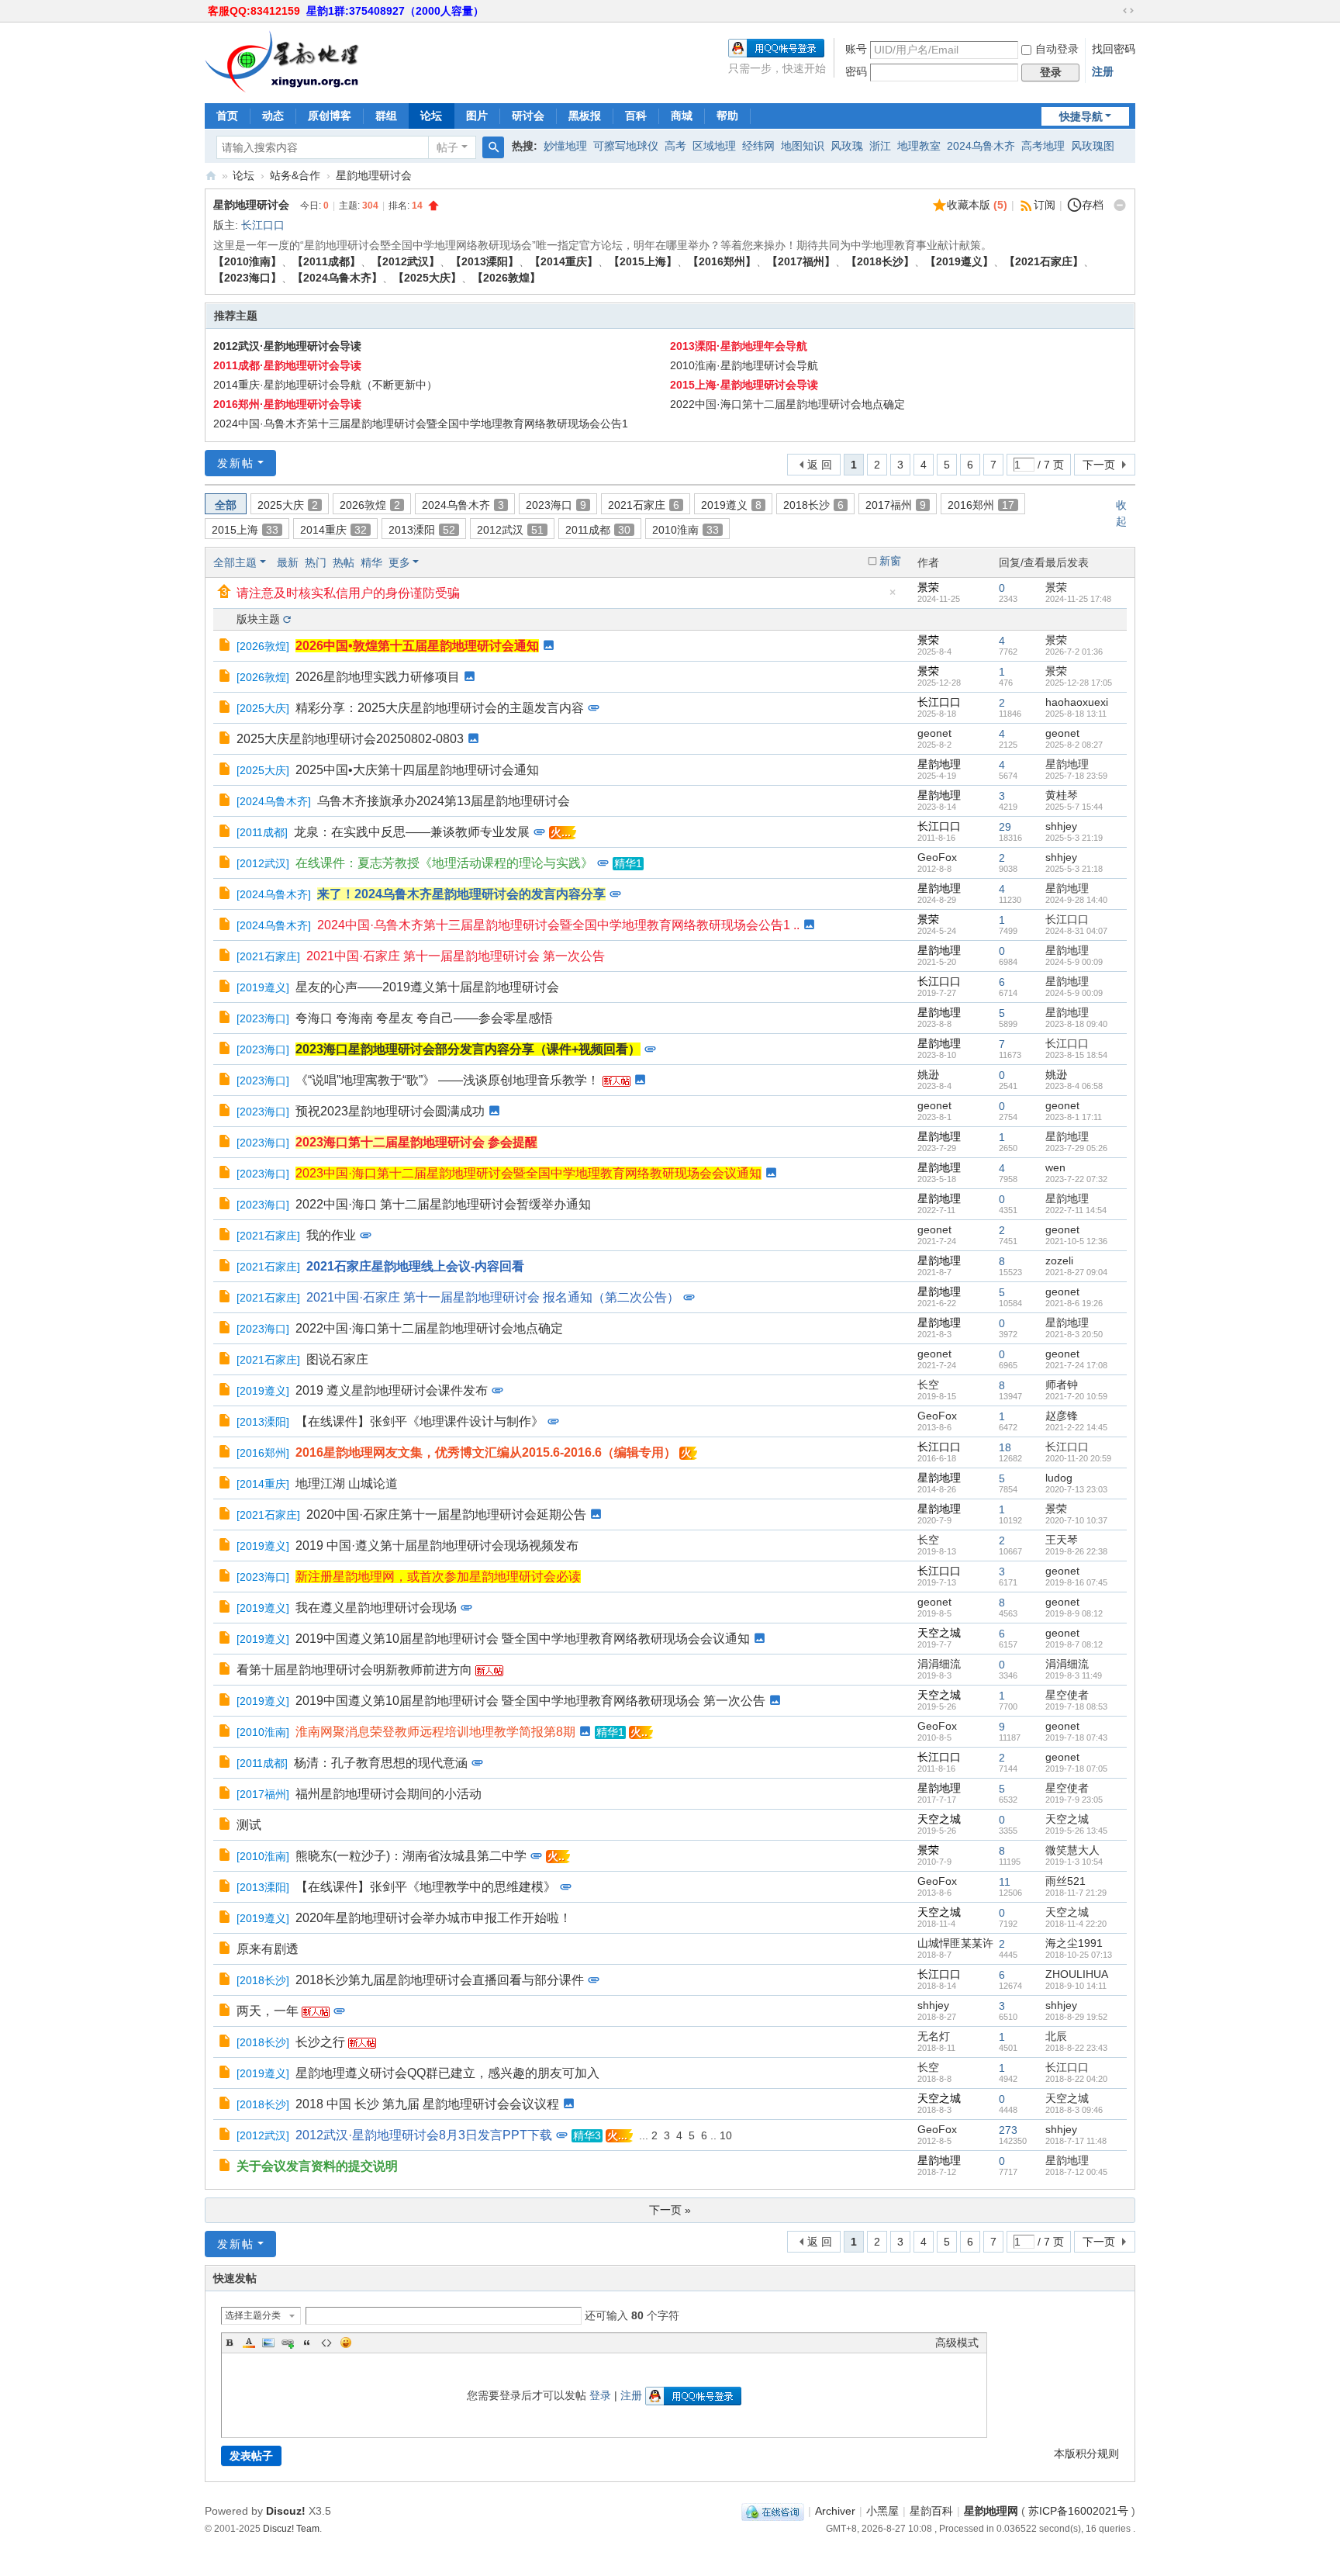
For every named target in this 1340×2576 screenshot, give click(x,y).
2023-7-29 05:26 (1076, 1148)
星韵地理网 (211, 176)
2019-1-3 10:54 (1074, 1862)
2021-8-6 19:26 (1074, 1303)
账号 (856, 49)
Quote (307, 2343)
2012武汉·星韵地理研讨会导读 (287, 346)
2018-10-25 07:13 (1079, 1955)
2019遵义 (731, 505)
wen (1055, 1167)
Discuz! (286, 2511)
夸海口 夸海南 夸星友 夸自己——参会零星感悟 (424, 1018)
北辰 (1056, 2036)
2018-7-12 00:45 (1076, 2172)
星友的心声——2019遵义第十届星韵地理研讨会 (427, 987)
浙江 (880, 146)
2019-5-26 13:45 (1076, 1831)
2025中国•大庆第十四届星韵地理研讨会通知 (417, 770)
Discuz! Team (291, 2528)
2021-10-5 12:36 (1076, 1241)
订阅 (1045, 205)
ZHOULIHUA (1077, 1974)
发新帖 (236, 463)
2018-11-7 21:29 (1076, 1893)
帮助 (727, 116)
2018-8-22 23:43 (1076, 2048)
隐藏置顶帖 (893, 596)
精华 (371, 562)
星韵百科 (931, 2511)
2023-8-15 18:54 (1076, 1055)
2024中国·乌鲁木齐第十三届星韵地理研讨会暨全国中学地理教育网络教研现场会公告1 (421, 424)
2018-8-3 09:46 (1074, 2110)
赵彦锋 (1062, 1416)
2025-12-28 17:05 (1079, 683)
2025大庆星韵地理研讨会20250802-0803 (350, 739)
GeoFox (937, 857)
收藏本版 (977, 205)
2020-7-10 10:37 (1076, 1520)
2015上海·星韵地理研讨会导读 (744, 385)
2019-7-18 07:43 (1076, 1738)
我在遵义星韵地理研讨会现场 (376, 1608)
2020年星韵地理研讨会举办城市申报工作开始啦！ (433, 1918)
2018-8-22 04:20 (1076, 2079)
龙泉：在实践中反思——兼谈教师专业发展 (412, 832)
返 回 (820, 465)
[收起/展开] (1120, 206)
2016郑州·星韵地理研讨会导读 (287, 404)
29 (1005, 827)
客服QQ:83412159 (254, 11)
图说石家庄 (337, 1359)
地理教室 (919, 146)
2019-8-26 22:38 (1076, 1551)
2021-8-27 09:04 (1076, 1272)
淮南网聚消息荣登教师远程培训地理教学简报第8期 (435, 1732)
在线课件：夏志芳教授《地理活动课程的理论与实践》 (444, 863)
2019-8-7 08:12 (1074, 1644)
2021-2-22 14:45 (1076, 1427)
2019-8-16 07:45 (1076, 1582)
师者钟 (1062, 1385)
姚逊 (928, 1074)
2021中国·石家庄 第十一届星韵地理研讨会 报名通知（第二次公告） (493, 1297)
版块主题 (258, 619)
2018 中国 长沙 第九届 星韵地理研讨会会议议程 (427, 2104)
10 (726, 2135)
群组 (386, 116)
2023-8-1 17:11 (1074, 1117)
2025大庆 (288, 505)
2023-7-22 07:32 (1076, 1179)
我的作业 (331, 1235)
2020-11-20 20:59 (1078, 1458)
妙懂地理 (565, 146)
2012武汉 (510, 530)
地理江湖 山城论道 (347, 1483)
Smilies (346, 2343)
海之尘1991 (1074, 1943)
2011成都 (598, 530)
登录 (600, 2395)
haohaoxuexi (1077, 702)
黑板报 (585, 116)
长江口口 (263, 225)
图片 (477, 116)
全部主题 (235, 562)
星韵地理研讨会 (374, 175)
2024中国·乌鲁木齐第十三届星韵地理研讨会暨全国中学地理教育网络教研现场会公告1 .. (558, 925)
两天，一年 (268, 2011)
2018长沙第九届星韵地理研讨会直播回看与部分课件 (440, 1980)
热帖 (344, 562)
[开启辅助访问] (1114, 11)
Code (326, 2343)
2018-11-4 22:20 (1076, 1924)
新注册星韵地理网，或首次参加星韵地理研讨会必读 (438, 1577)
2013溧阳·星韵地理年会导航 (739, 346)
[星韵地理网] (282, 61)
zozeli (1059, 1260)
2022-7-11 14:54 (1076, 1210)
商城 (682, 116)
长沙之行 (320, 2042)
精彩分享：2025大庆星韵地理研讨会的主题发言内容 (440, 708)
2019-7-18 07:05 (1076, 1769)
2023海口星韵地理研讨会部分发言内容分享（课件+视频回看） (468, 1049)
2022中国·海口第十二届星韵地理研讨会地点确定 (787, 404)
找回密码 (1114, 49)
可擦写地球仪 (626, 146)
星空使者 (1067, 1695)
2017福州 (896, 505)
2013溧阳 (422, 530)
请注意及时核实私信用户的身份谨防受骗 (348, 593)
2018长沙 (813, 505)
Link (288, 2343)
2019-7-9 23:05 (1074, 1800)
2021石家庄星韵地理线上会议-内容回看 (415, 1266)
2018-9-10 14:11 (1076, 1986)
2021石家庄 (644, 505)
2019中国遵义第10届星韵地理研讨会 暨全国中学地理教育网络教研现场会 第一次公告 (530, 1701)
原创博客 (330, 116)
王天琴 (1062, 1540)
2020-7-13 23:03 (1076, 1489)
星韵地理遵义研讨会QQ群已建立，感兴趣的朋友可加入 (447, 2073)
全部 (226, 505)
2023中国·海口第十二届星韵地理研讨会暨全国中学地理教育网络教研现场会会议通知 (528, 1173)
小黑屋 (882, 2511)
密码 (856, 71)
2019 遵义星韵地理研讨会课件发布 (392, 1390)
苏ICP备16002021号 (1078, 2511)
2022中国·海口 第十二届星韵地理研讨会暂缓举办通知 (443, 1204)
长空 (928, 1385)
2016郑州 (981, 505)
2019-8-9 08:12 (1074, 1613)
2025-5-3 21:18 (1074, 869)
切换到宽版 (1128, 11)
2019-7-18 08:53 (1076, 1706)
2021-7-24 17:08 (1076, 1365)
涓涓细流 (939, 1664)
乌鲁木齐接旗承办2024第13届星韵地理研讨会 (444, 801)
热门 (316, 562)
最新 (288, 562)
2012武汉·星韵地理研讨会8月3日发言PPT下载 (424, 2135)
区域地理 (714, 146)
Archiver (835, 2511)
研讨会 (528, 116)
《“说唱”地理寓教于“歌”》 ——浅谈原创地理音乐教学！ (447, 1080)
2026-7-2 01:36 (1074, 652)
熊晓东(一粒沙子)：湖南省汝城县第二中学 (411, 1856)
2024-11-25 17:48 (1078, 599)
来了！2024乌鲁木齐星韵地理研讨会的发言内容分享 (461, 894)
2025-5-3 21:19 (1074, 838)
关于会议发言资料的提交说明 (317, 2166)
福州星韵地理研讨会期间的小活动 (389, 1794)
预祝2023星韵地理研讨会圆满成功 (390, 1111)
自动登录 (1057, 49)
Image (268, 2343)
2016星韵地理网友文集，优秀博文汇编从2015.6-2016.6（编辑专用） (486, 1452)
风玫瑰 (847, 146)
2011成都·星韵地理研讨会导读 (287, 365)
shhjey (1061, 826)
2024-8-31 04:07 (1076, 931)
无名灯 (934, 2036)
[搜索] (493, 147)
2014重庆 (333, 530)
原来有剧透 (268, 1949)
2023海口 (556, 505)
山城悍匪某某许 (955, 1943)
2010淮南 (686, 530)
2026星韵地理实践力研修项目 (378, 677)
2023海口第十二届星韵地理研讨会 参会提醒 (416, 1142)
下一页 (1099, 465)
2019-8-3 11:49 (1074, 1675)
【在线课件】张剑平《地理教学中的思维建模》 (426, 1887)
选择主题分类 (253, 2315)
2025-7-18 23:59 (1076, 776)
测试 (249, 1825)
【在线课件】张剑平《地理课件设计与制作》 (420, 1421)
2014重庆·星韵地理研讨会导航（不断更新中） (325, 385)
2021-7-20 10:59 (1076, 1396)
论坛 (431, 116)
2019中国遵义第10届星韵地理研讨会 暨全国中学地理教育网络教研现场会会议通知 (523, 1639)
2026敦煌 (370, 505)
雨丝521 (1065, 1881)
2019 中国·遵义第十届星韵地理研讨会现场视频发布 (437, 1546)
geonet (934, 733)
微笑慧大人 (1072, 1850)
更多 (399, 562)
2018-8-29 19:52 (1076, 2017)
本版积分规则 (1086, 2453)
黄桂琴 (1062, 795)
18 (1005, 1447)
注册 (1103, 71)
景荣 (928, 587)
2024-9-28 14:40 (1076, 900)
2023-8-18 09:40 (1076, 1024)
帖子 (447, 147)
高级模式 (957, 2343)
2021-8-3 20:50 (1074, 1334)
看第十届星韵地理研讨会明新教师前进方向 (354, 1670)
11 (1005, 1882)
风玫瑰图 (1093, 146)
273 (1008, 2130)
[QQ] (773, 2511)
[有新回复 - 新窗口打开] (226, 646)
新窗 (890, 561)
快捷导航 (1081, 116)
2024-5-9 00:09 (1074, 962)
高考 (675, 146)
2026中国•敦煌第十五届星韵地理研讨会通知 (417, 646)
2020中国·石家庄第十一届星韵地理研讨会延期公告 (446, 1514)
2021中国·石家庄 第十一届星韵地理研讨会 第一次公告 (456, 956)
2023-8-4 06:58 (1074, 1086)
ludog (1059, 1478)
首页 (227, 116)
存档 (1093, 205)
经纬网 (758, 146)
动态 (273, 116)
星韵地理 (939, 764)
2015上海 (245, 530)
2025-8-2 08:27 (1074, 745)
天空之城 (939, 1633)
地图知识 (803, 146)
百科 (636, 116)
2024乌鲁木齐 (981, 146)
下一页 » (670, 2210)
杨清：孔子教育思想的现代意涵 (381, 1763)
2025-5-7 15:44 (1074, 807)
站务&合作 (295, 175)
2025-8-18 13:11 (1076, 714)
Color (249, 2343)
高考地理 (1043, 146)
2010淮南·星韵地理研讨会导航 (744, 365)
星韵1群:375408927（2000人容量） (395, 11)
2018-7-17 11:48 (1076, 2141)
